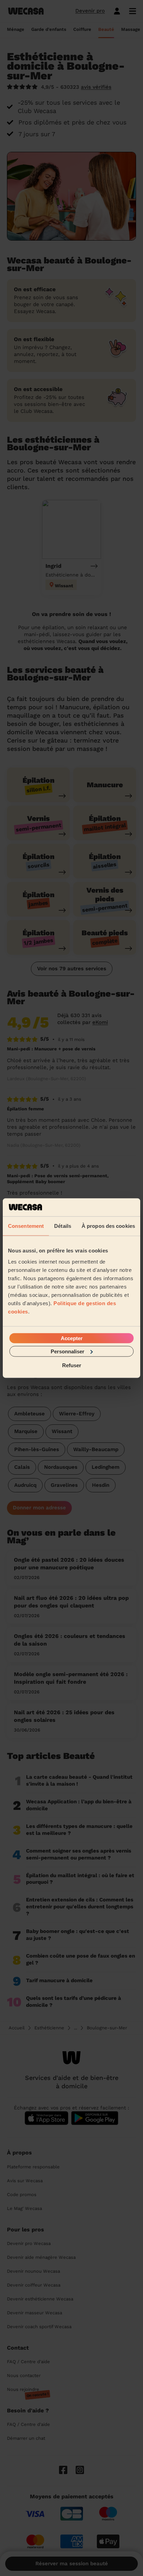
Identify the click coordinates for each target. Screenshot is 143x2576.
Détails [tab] (63, 1226)
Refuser (72, 1365)
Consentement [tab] (26, 1226)
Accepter (72, 1338)
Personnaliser (68, 1351)
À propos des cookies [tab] (108, 1226)
